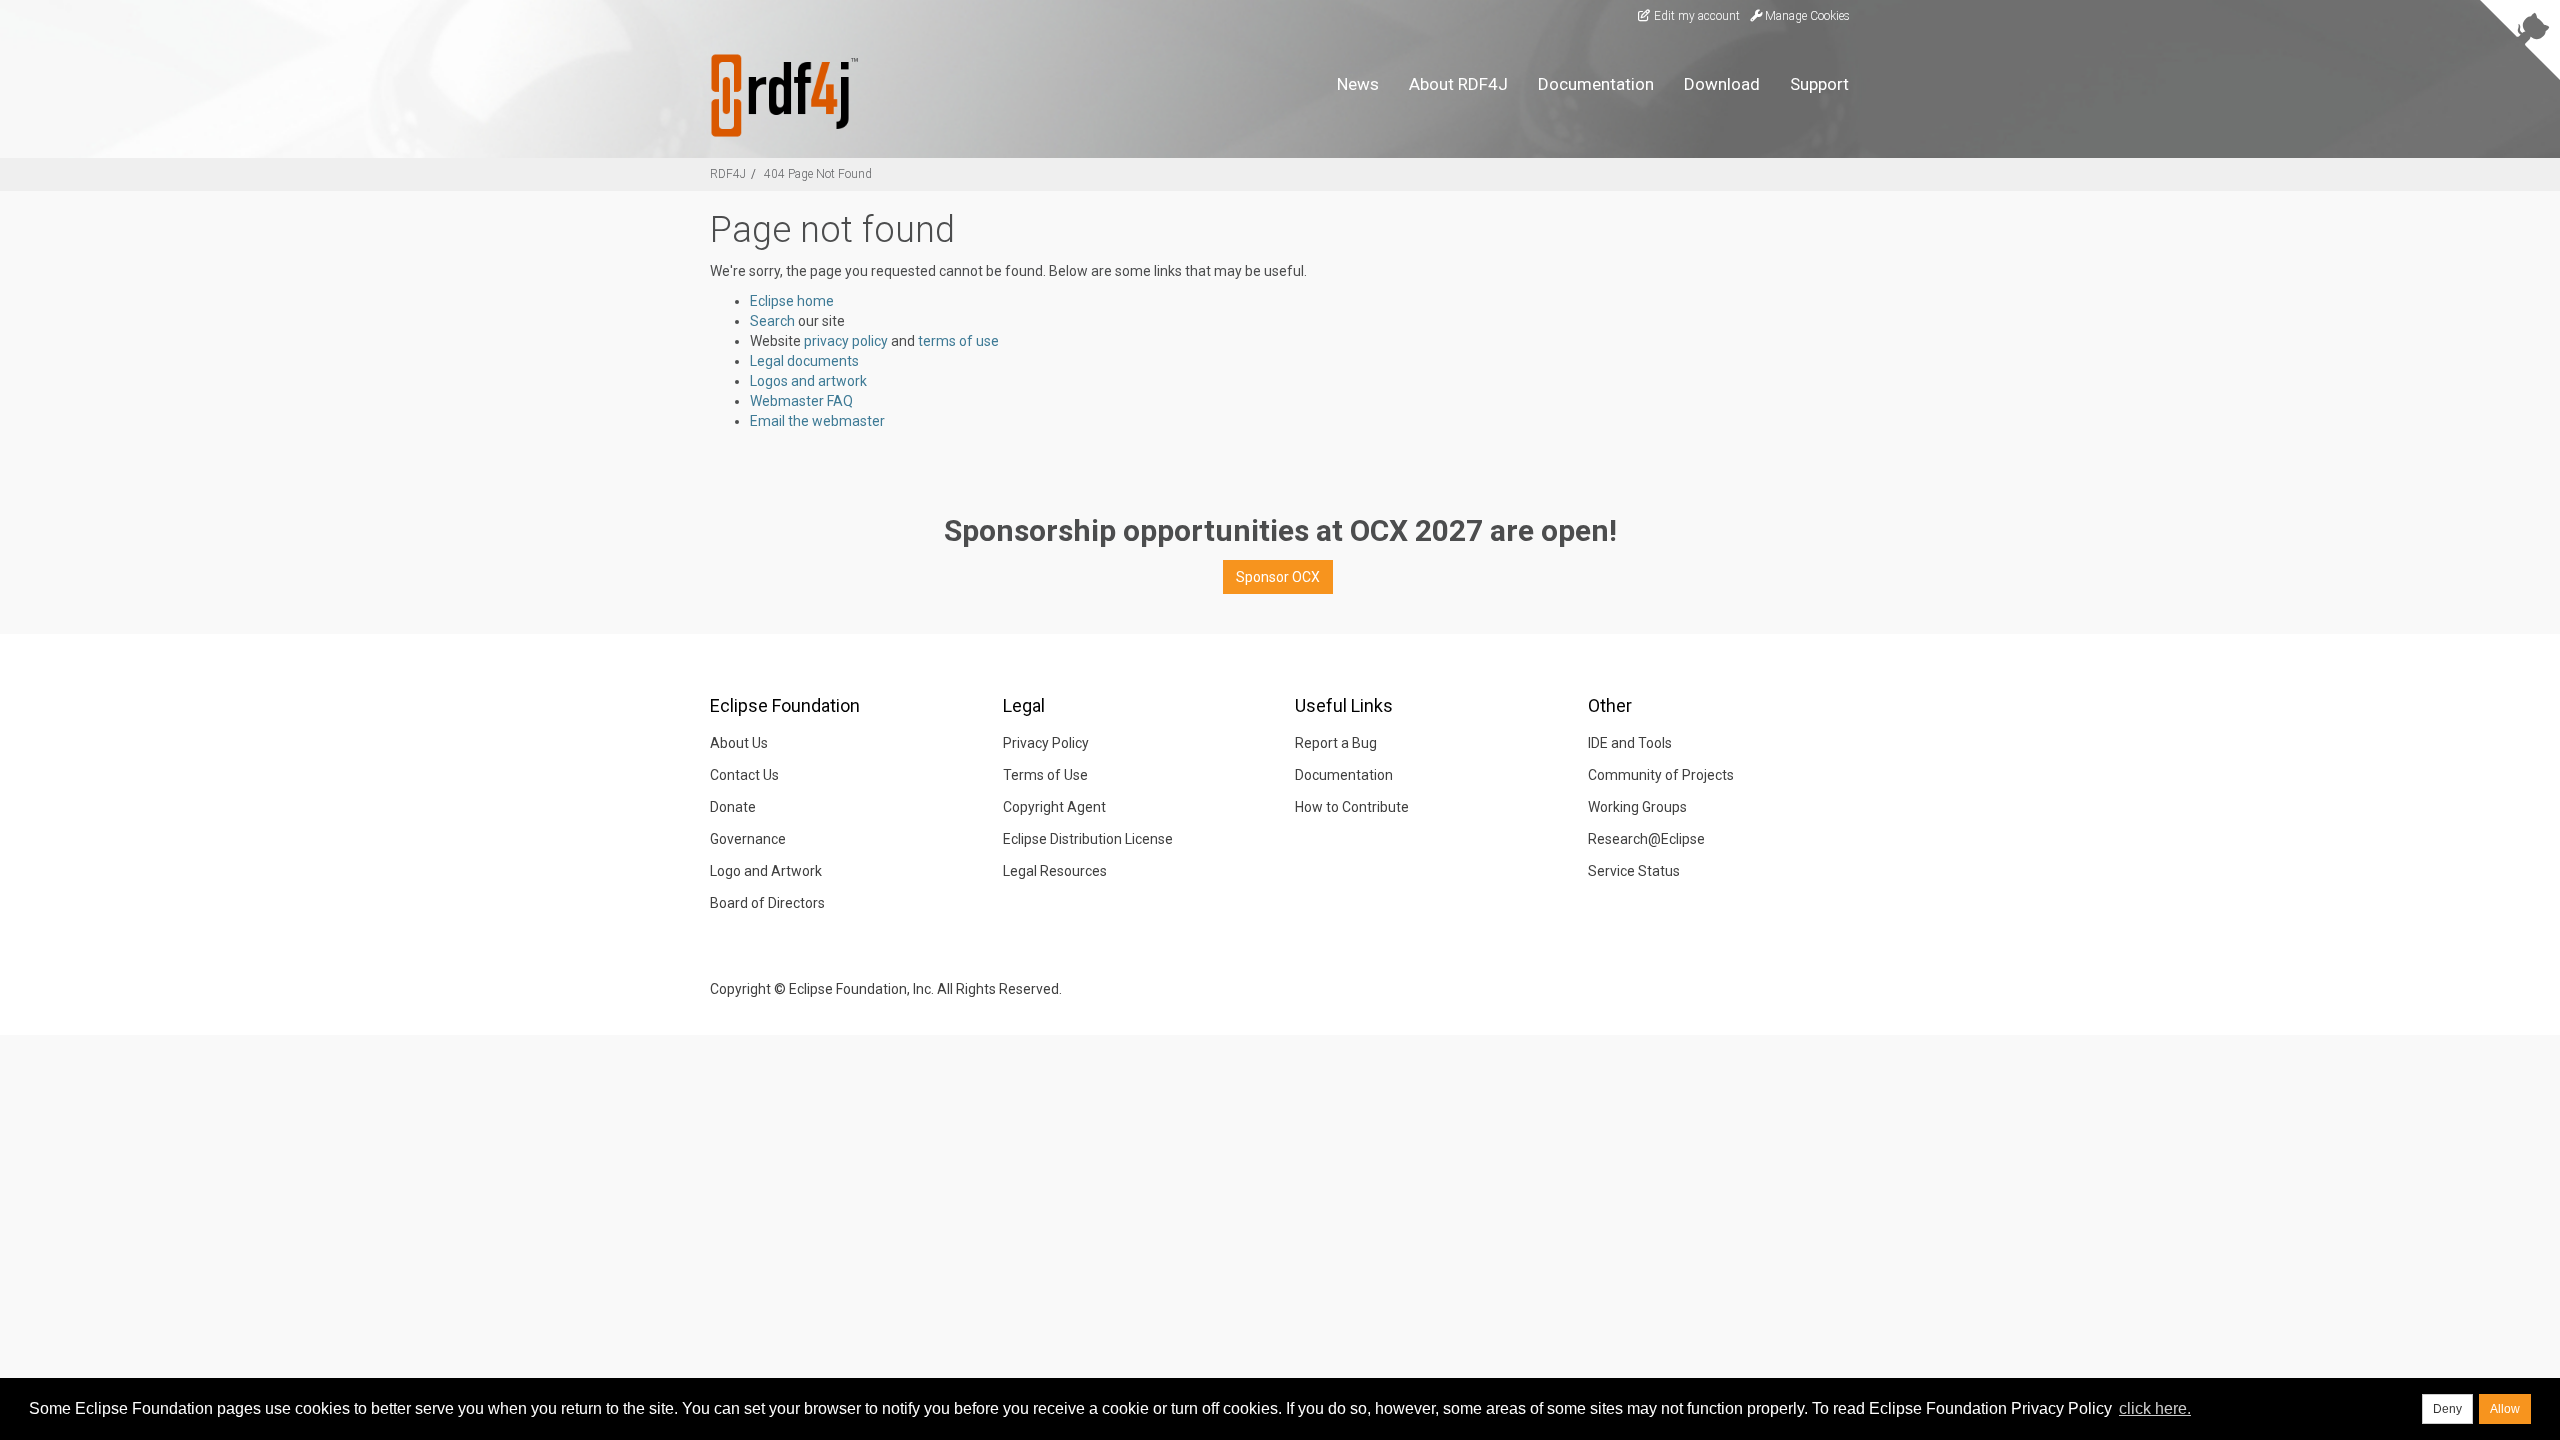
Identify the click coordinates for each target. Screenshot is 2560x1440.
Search (772, 321)
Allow (2505, 1409)
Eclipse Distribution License (1088, 839)
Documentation (1596, 84)
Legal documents (804, 361)
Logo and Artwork (766, 871)
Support (1819, 84)
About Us (739, 743)
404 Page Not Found (818, 174)
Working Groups (1637, 807)
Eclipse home (792, 301)
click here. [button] (2155, 1408)
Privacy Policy (1046, 743)
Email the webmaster (817, 421)
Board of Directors (767, 903)
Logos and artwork (808, 381)
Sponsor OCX (1278, 577)
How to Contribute (1352, 807)
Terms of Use (1045, 775)
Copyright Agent (1054, 807)
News (1358, 84)
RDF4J (728, 174)
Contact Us (744, 775)
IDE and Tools (1630, 743)
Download (1722, 84)
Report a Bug (1336, 743)
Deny (2447, 1409)
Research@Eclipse (1646, 839)
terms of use (958, 341)
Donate (733, 807)
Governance (748, 839)
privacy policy (846, 341)
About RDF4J (1458, 84)
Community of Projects (1661, 775)
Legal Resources (1055, 871)
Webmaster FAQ (801, 401)
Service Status (1634, 871)
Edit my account (1695, 16)
